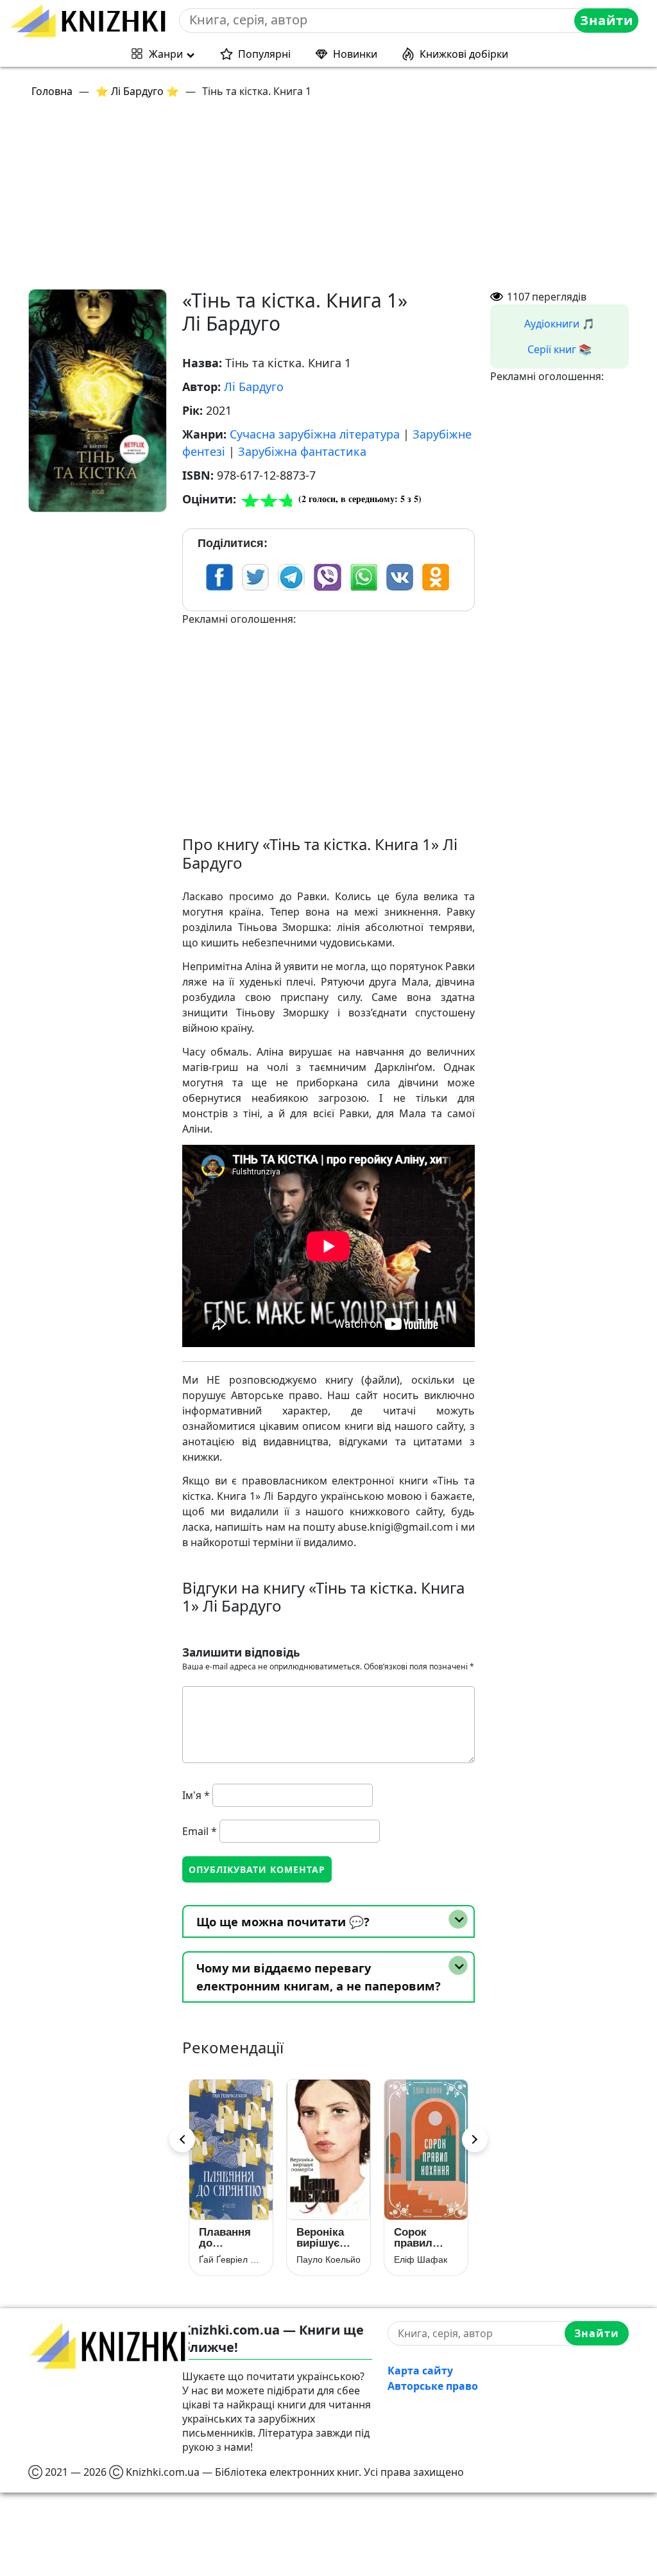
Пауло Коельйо (328, 2259)
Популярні (264, 54)
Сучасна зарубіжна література (315, 434)
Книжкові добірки (464, 54)
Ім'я (196, 1795)
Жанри (166, 54)
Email (200, 1831)
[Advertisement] (336, 199)
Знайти (607, 20)
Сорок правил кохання (415, 2238)
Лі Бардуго (254, 387)
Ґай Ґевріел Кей (231, 2259)
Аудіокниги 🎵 (559, 324)
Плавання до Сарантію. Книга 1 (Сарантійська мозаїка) (231, 2238)
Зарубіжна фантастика (302, 451)
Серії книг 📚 (559, 349)
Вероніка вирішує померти (320, 2238)
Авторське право (433, 2386)
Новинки (355, 54)
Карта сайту (420, 2371)
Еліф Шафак (421, 2259)
